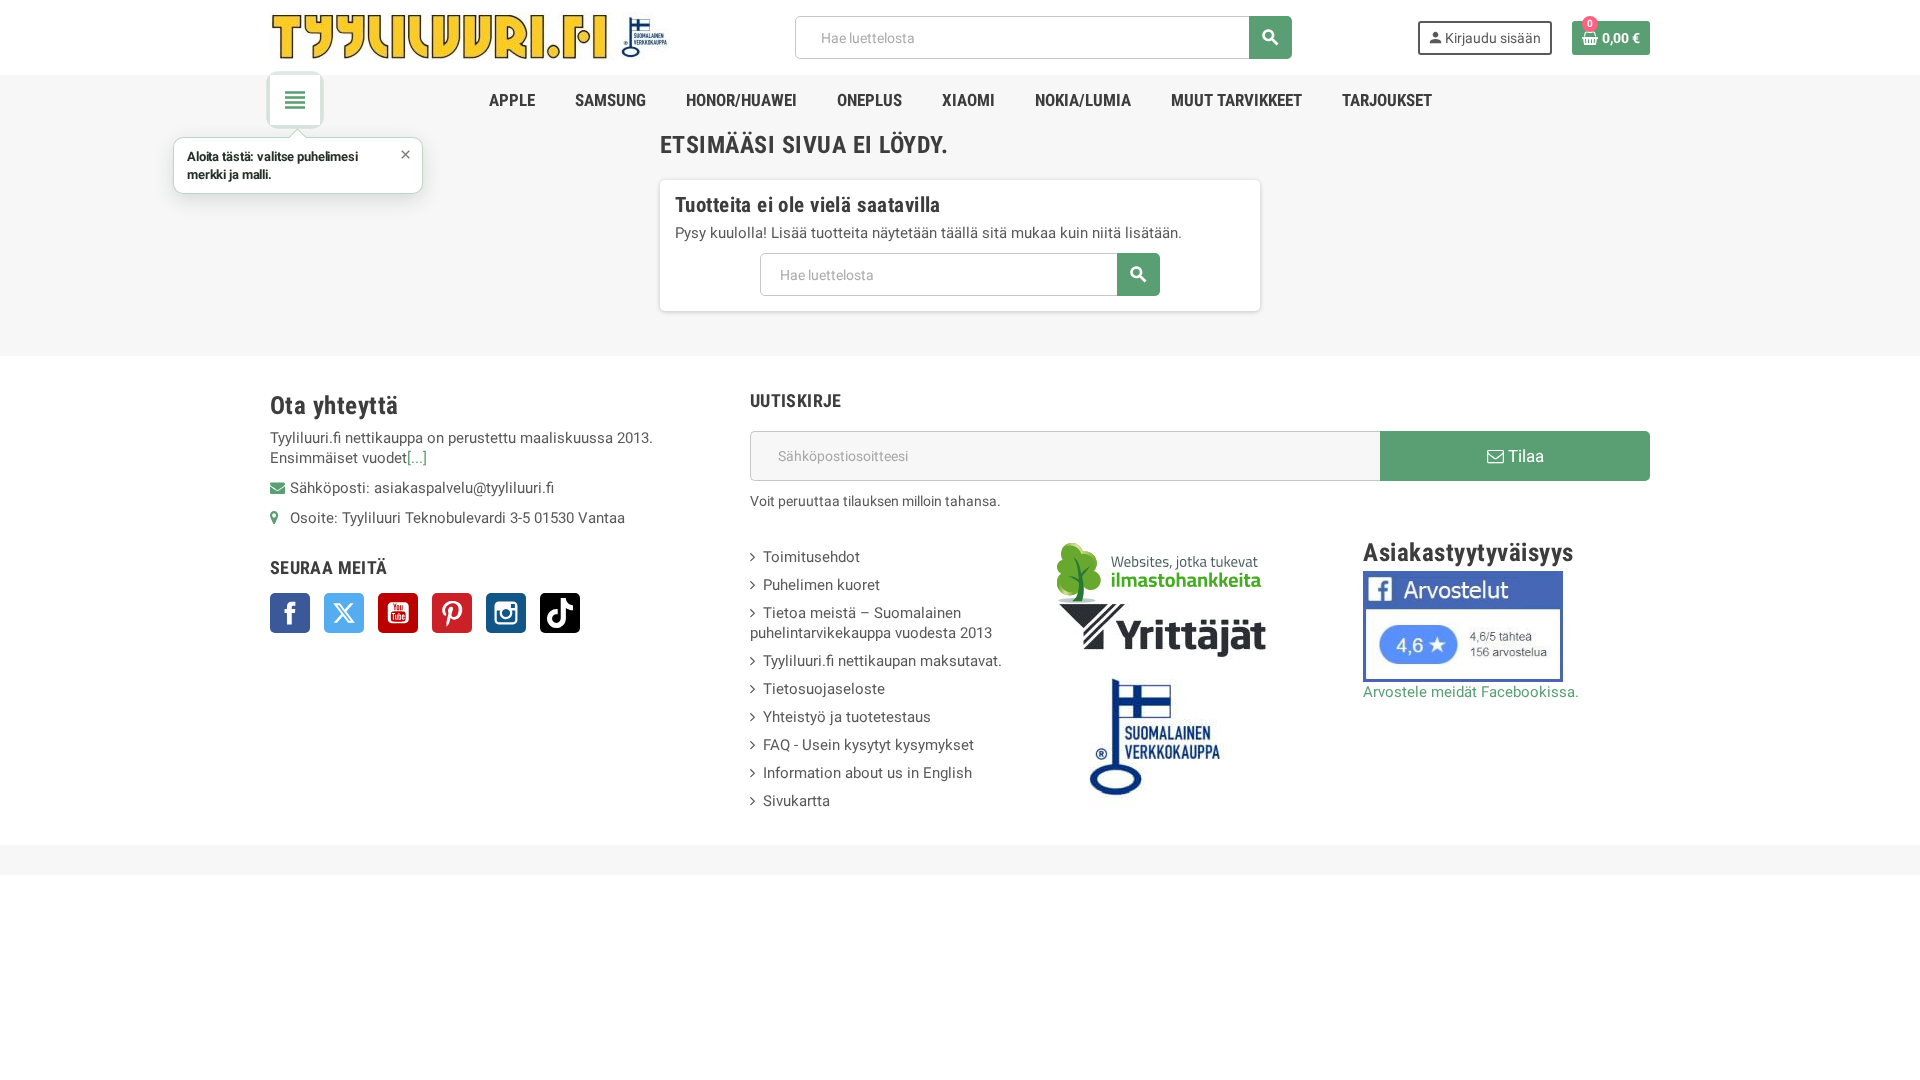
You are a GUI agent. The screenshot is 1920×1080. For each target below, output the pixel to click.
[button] (298, 165)
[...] (417, 458)
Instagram (506, 613)
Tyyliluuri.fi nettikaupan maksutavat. (882, 661)
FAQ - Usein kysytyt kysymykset (868, 745)
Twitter (344, 613)
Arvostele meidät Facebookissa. (1471, 692)
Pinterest (452, 613)
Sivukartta (796, 801)
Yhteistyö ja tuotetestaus (847, 717)
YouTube (398, 613)
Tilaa (1524, 456)
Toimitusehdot (811, 557)
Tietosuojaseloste (824, 689)
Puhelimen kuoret (821, 585)
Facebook (290, 613)
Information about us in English (867, 773)
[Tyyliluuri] (470, 36)
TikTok (560, 613)
